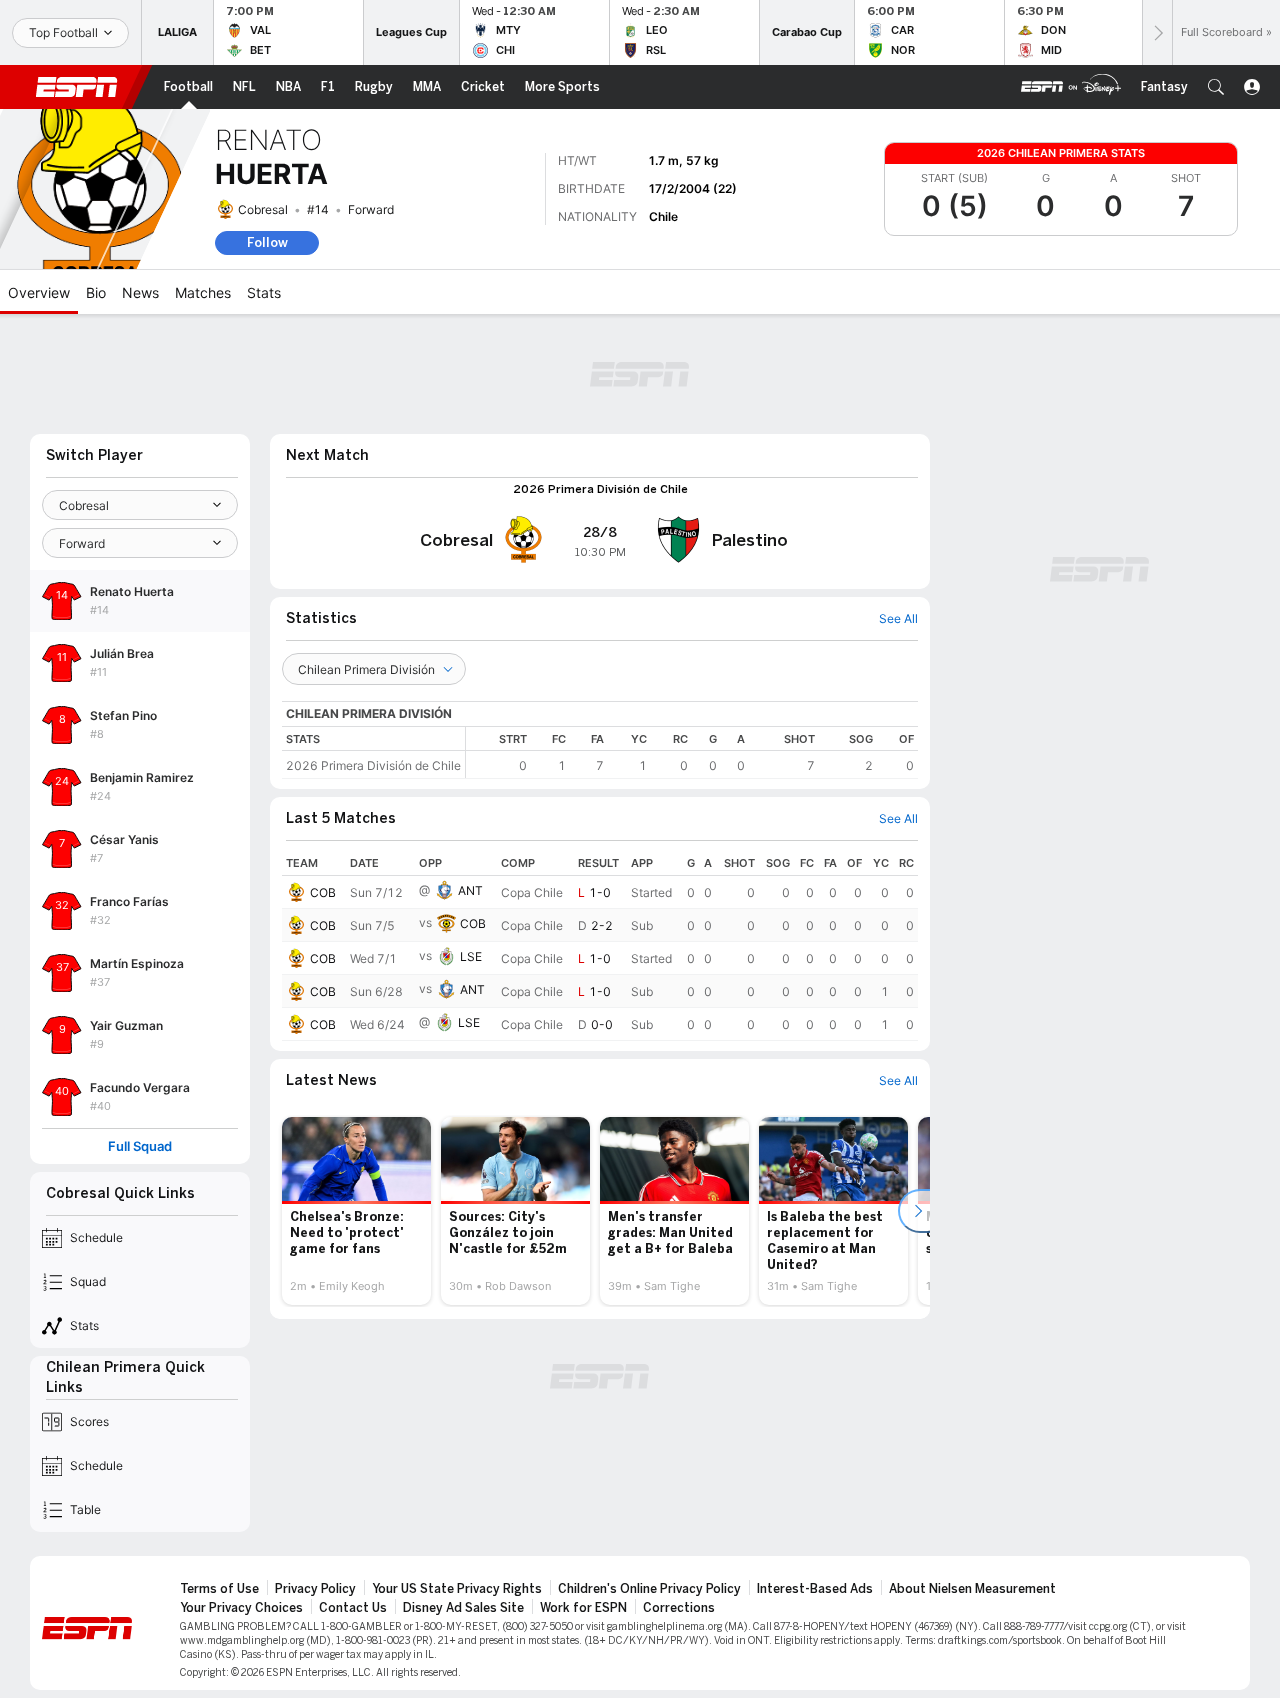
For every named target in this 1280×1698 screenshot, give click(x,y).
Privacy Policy (315, 1589)
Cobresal (263, 209)
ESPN (77, 87)
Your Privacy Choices (241, 1608)
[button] (1216, 87)
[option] (356, 1211)
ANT (470, 890)
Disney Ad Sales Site (463, 1608)
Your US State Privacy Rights (457, 1589)
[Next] (1157, 32)
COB (323, 892)
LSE (471, 956)
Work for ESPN (583, 1608)
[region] (692, 752)
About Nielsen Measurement (972, 1589)
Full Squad (140, 1146)
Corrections (679, 1608)
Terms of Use (219, 1589)
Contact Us (353, 1608)
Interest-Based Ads (815, 1589)
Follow (267, 242)
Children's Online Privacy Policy (649, 1589)
